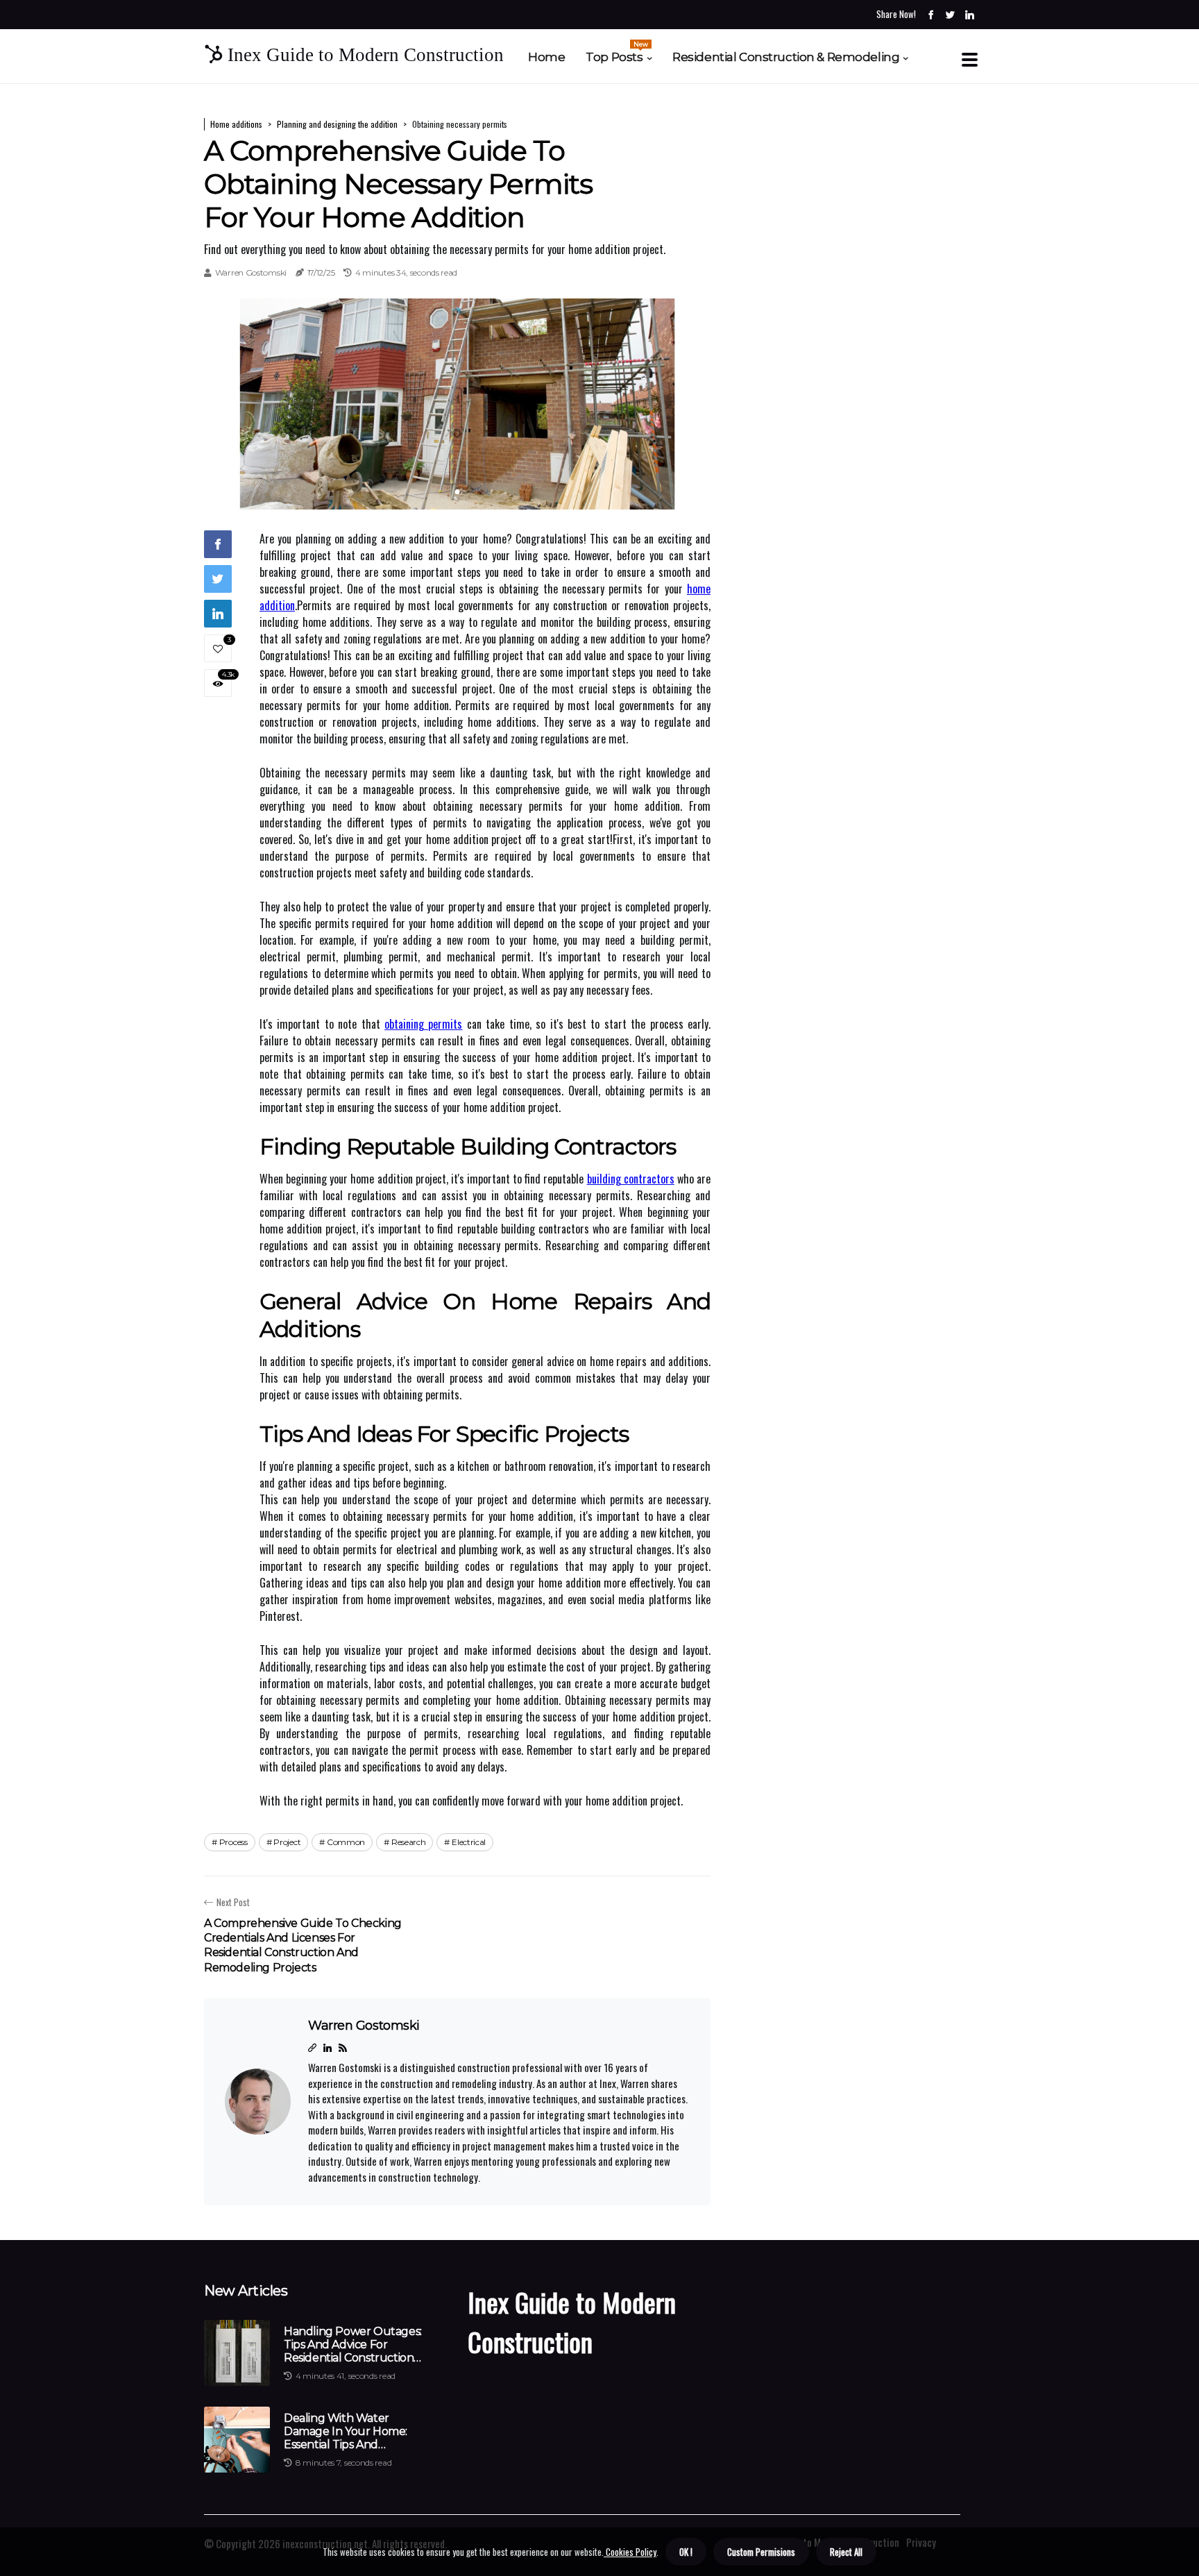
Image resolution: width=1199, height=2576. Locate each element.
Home (546, 57)
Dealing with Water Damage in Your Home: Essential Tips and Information (346, 2432)
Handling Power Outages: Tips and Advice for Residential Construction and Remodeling (353, 2345)
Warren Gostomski (251, 272)
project (287, 1842)
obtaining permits (423, 1024)
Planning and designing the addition (337, 124)
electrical (469, 1842)
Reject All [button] (846, 2552)
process (233, 1842)
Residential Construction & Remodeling (786, 57)
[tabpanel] (457, 404)
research (409, 1842)
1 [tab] (458, 492)
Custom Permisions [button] (761, 2552)
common (346, 1842)
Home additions (236, 124)
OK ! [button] (686, 2552)
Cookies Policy (630, 2552)
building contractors (631, 1179)
